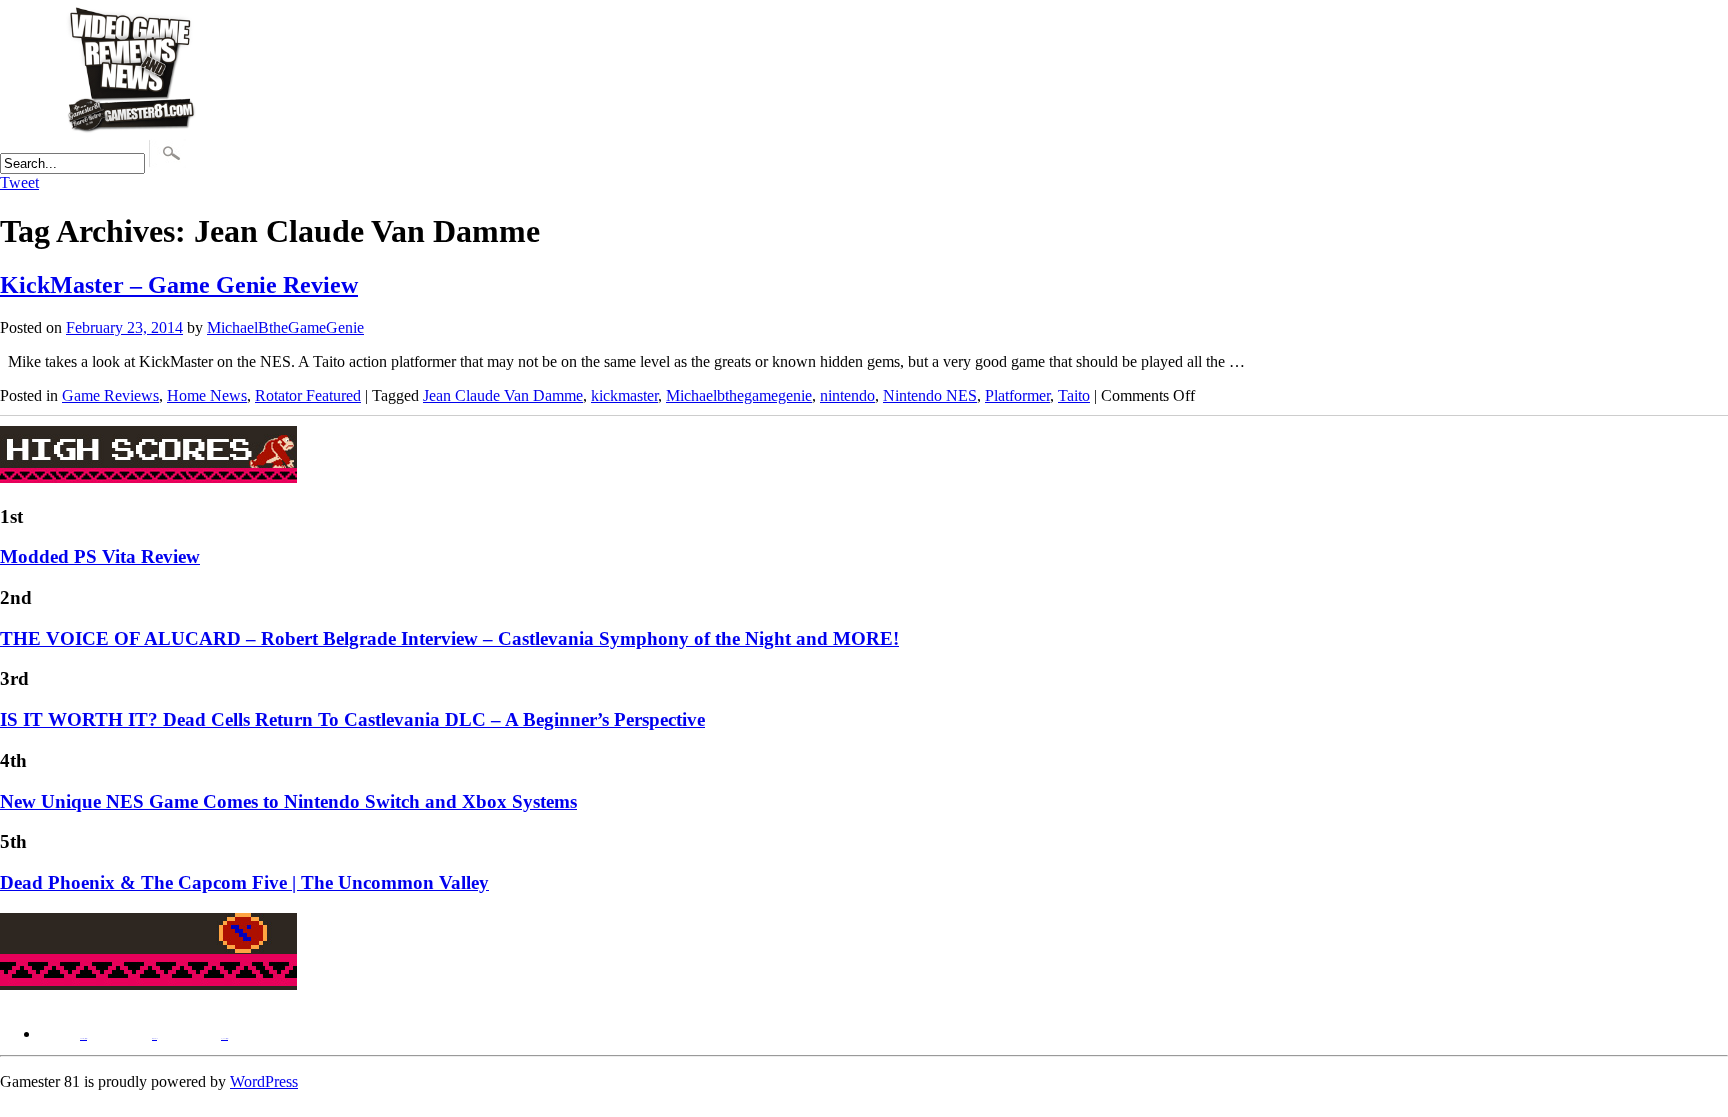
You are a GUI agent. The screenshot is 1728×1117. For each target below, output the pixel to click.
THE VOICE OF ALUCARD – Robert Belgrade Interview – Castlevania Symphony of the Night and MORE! (449, 638)
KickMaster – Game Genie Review (179, 285)
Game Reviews (110, 395)
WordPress (264, 1081)
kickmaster (624, 395)
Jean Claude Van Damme (503, 395)
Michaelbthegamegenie (739, 395)
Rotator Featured (308, 395)
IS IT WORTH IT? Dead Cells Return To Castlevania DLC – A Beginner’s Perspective (352, 719)
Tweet (19, 182)
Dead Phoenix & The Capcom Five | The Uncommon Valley (244, 882)
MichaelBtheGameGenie (285, 327)
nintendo (847, 395)
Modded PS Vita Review (100, 556)
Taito (1074, 395)
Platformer (1017, 395)
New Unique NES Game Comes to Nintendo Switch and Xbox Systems (288, 801)
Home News (207, 395)
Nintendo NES (930, 395)
